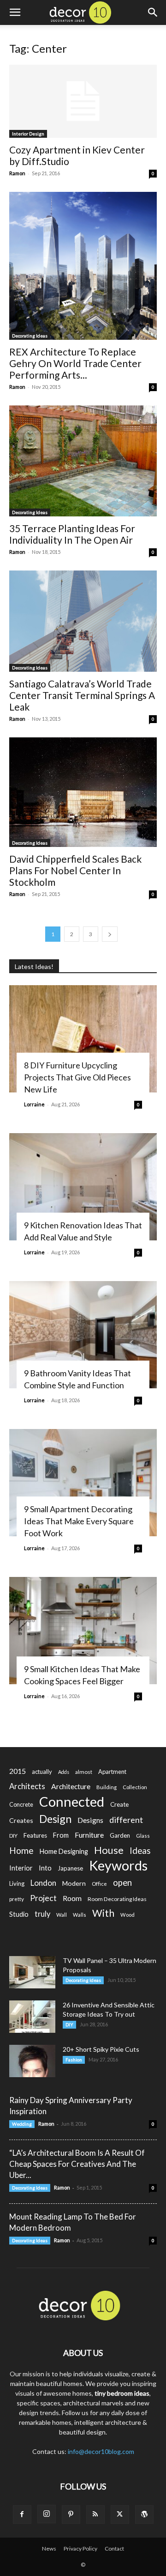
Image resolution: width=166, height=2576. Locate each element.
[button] (15, 12)
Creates (21, 1820)
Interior (21, 1868)
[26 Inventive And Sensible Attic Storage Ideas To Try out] (32, 2017)
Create (119, 1804)
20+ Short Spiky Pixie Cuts (101, 2049)
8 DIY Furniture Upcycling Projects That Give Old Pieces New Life (77, 1077)
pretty (17, 1899)
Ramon (17, 173)
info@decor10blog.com (101, 2451)
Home (21, 1850)
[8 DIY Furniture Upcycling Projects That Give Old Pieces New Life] (83, 1039)
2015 (18, 1771)
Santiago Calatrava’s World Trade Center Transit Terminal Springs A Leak (82, 695)
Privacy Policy (80, 2548)
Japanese (70, 1868)
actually (42, 1772)
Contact (114, 2548)
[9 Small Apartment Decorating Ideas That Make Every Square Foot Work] (83, 1483)
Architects (27, 1786)
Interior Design (28, 134)
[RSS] (95, 2515)
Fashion (74, 2060)
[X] (120, 2515)
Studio (19, 1914)
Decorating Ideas (30, 336)
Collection (135, 1787)
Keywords (118, 1866)
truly (42, 1914)
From (61, 1835)
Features (35, 1835)
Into (45, 1868)
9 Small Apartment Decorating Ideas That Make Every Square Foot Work (79, 1521)
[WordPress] (144, 2515)
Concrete (21, 1805)
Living (17, 1883)
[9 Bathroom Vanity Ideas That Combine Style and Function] (83, 1335)
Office (99, 1884)
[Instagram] (47, 2514)
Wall (62, 1915)
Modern (74, 1883)
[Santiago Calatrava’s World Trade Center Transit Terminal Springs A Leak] (83, 621)
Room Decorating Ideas (117, 1899)
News (49, 2548)
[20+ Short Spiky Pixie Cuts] (32, 2061)
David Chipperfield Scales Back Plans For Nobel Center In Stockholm (75, 870)
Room (72, 1898)
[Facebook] (22, 2515)
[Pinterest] (71, 2515)
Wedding (22, 2124)
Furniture (89, 1835)
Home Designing (64, 1851)
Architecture (71, 1786)
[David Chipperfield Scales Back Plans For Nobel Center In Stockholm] (83, 792)
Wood (127, 1915)
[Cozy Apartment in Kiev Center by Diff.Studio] (83, 101)
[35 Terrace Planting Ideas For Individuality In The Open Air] (83, 461)
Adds (64, 1772)
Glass (143, 1836)
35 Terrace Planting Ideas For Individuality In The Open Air (72, 534)
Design (55, 1819)
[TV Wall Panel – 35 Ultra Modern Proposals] (32, 1972)
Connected (72, 1801)
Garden (120, 1835)
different (126, 1820)
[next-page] (110, 934)
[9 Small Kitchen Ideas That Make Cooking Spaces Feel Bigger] (83, 1631)
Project (43, 1898)
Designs (90, 1820)
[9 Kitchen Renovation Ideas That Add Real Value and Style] (83, 1187)
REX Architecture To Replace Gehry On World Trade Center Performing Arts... (75, 363)
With (103, 1913)
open (122, 1883)
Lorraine (34, 1104)
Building (107, 1787)
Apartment (112, 1772)
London (43, 1883)
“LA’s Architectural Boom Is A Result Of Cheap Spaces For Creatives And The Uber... (77, 2164)
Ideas (140, 1851)
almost (84, 1772)
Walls (80, 1915)
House (109, 1850)
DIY (13, 1836)
